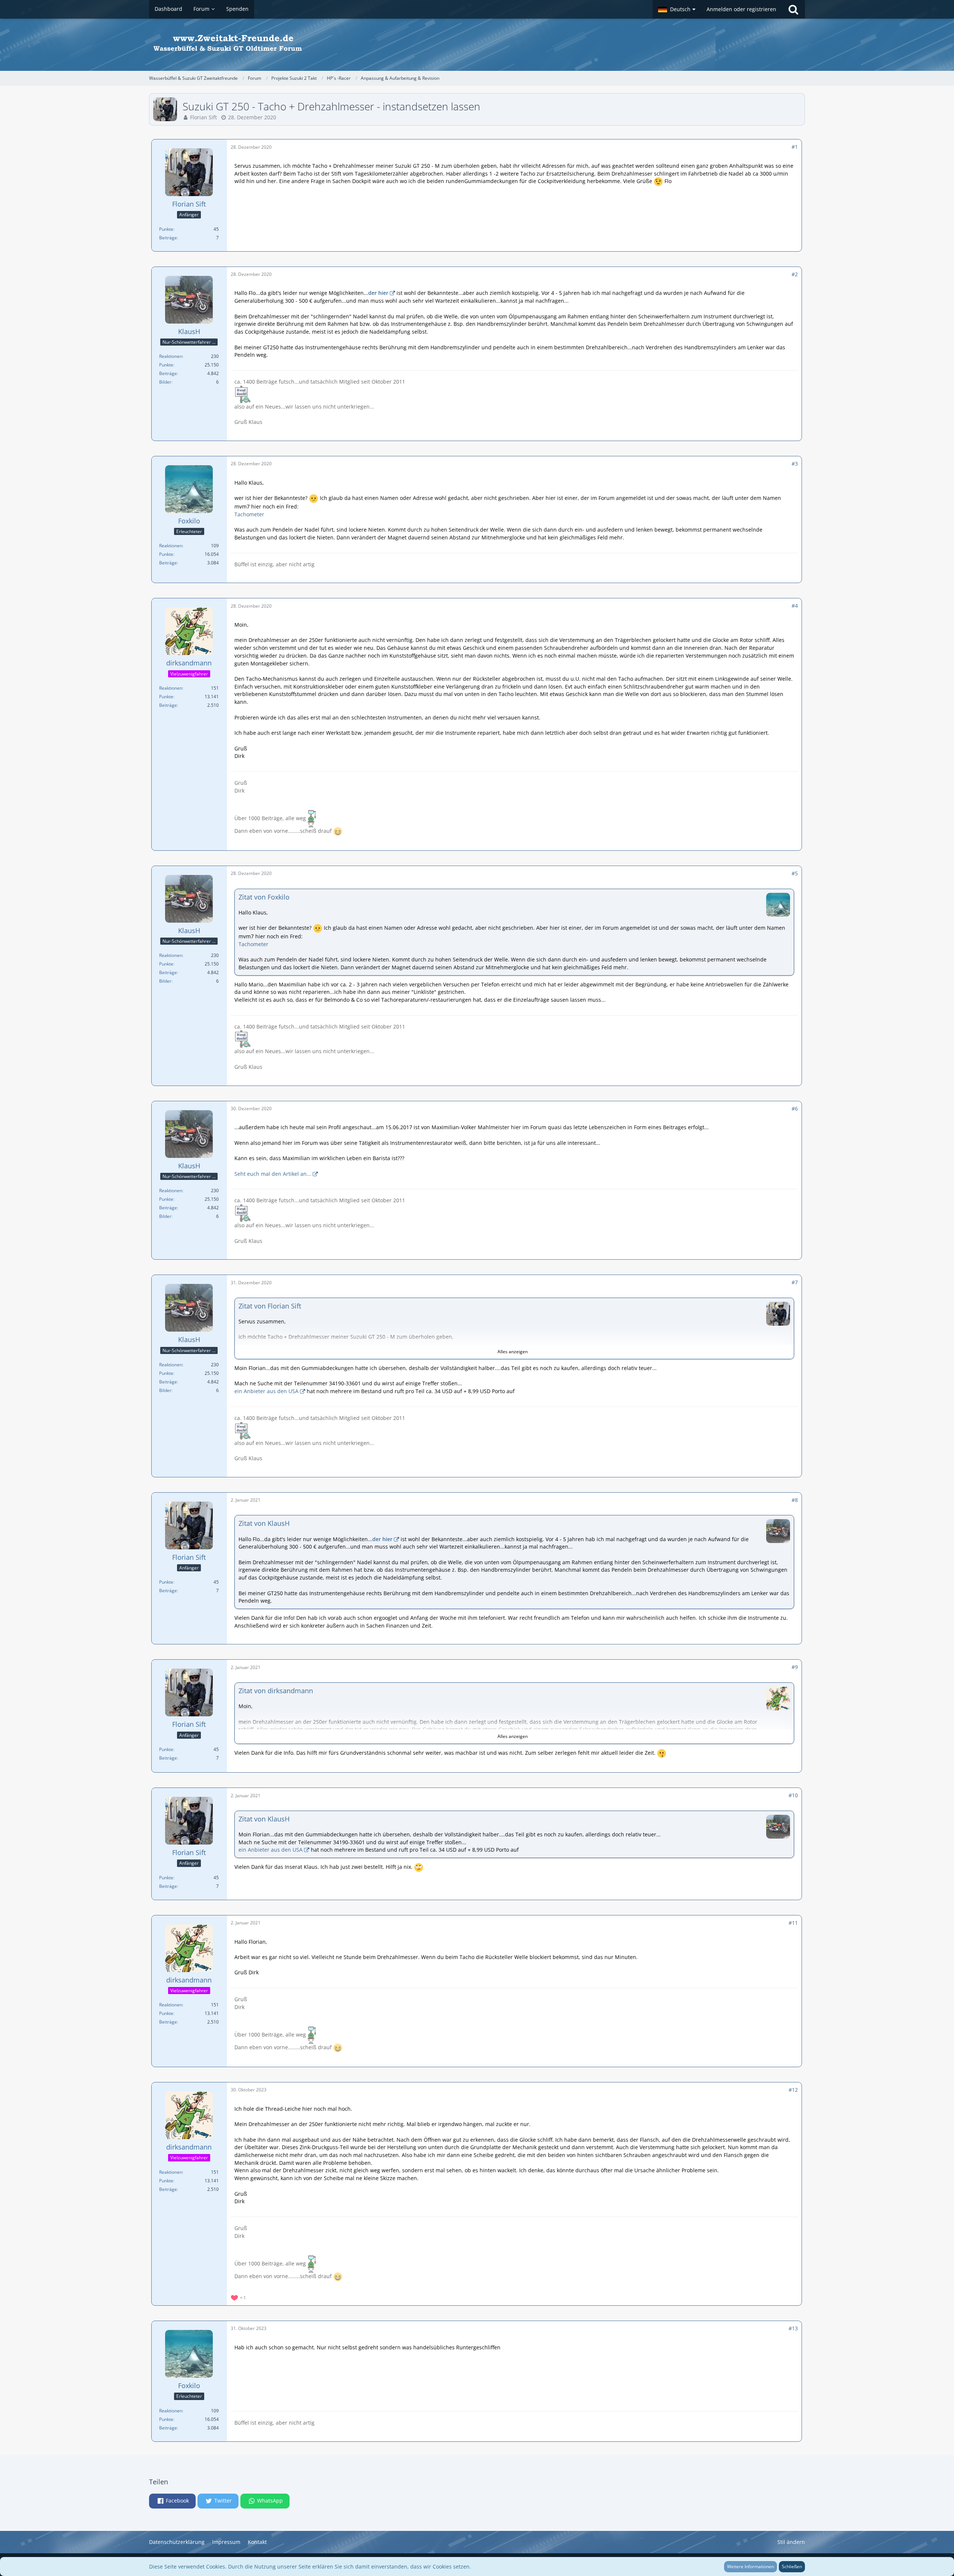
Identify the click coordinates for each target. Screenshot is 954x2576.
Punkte (166, 229)
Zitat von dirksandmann (276, 1691)
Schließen (792, 2566)
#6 (795, 1109)
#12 (793, 2090)
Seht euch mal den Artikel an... (273, 1174)
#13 (793, 2328)
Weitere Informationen (751, 2566)
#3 (795, 464)
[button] (677, 9)
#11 (793, 1923)
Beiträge (168, 238)
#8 (795, 1500)
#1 (795, 147)
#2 (795, 274)
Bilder (165, 382)
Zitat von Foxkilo (264, 897)
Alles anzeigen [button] (513, 1352)
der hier (378, 293)
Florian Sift (203, 117)
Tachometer (249, 514)
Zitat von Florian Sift (270, 1306)
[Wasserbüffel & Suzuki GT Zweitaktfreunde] (477, 45)
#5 (795, 873)
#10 (793, 1795)
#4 (795, 606)
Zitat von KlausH (264, 1523)
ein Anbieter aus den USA (266, 1391)
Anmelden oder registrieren (741, 9)
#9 (795, 1667)
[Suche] (793, 9)
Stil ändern (791, 2542)
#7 (795, 1282)
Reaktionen (171, 356)
